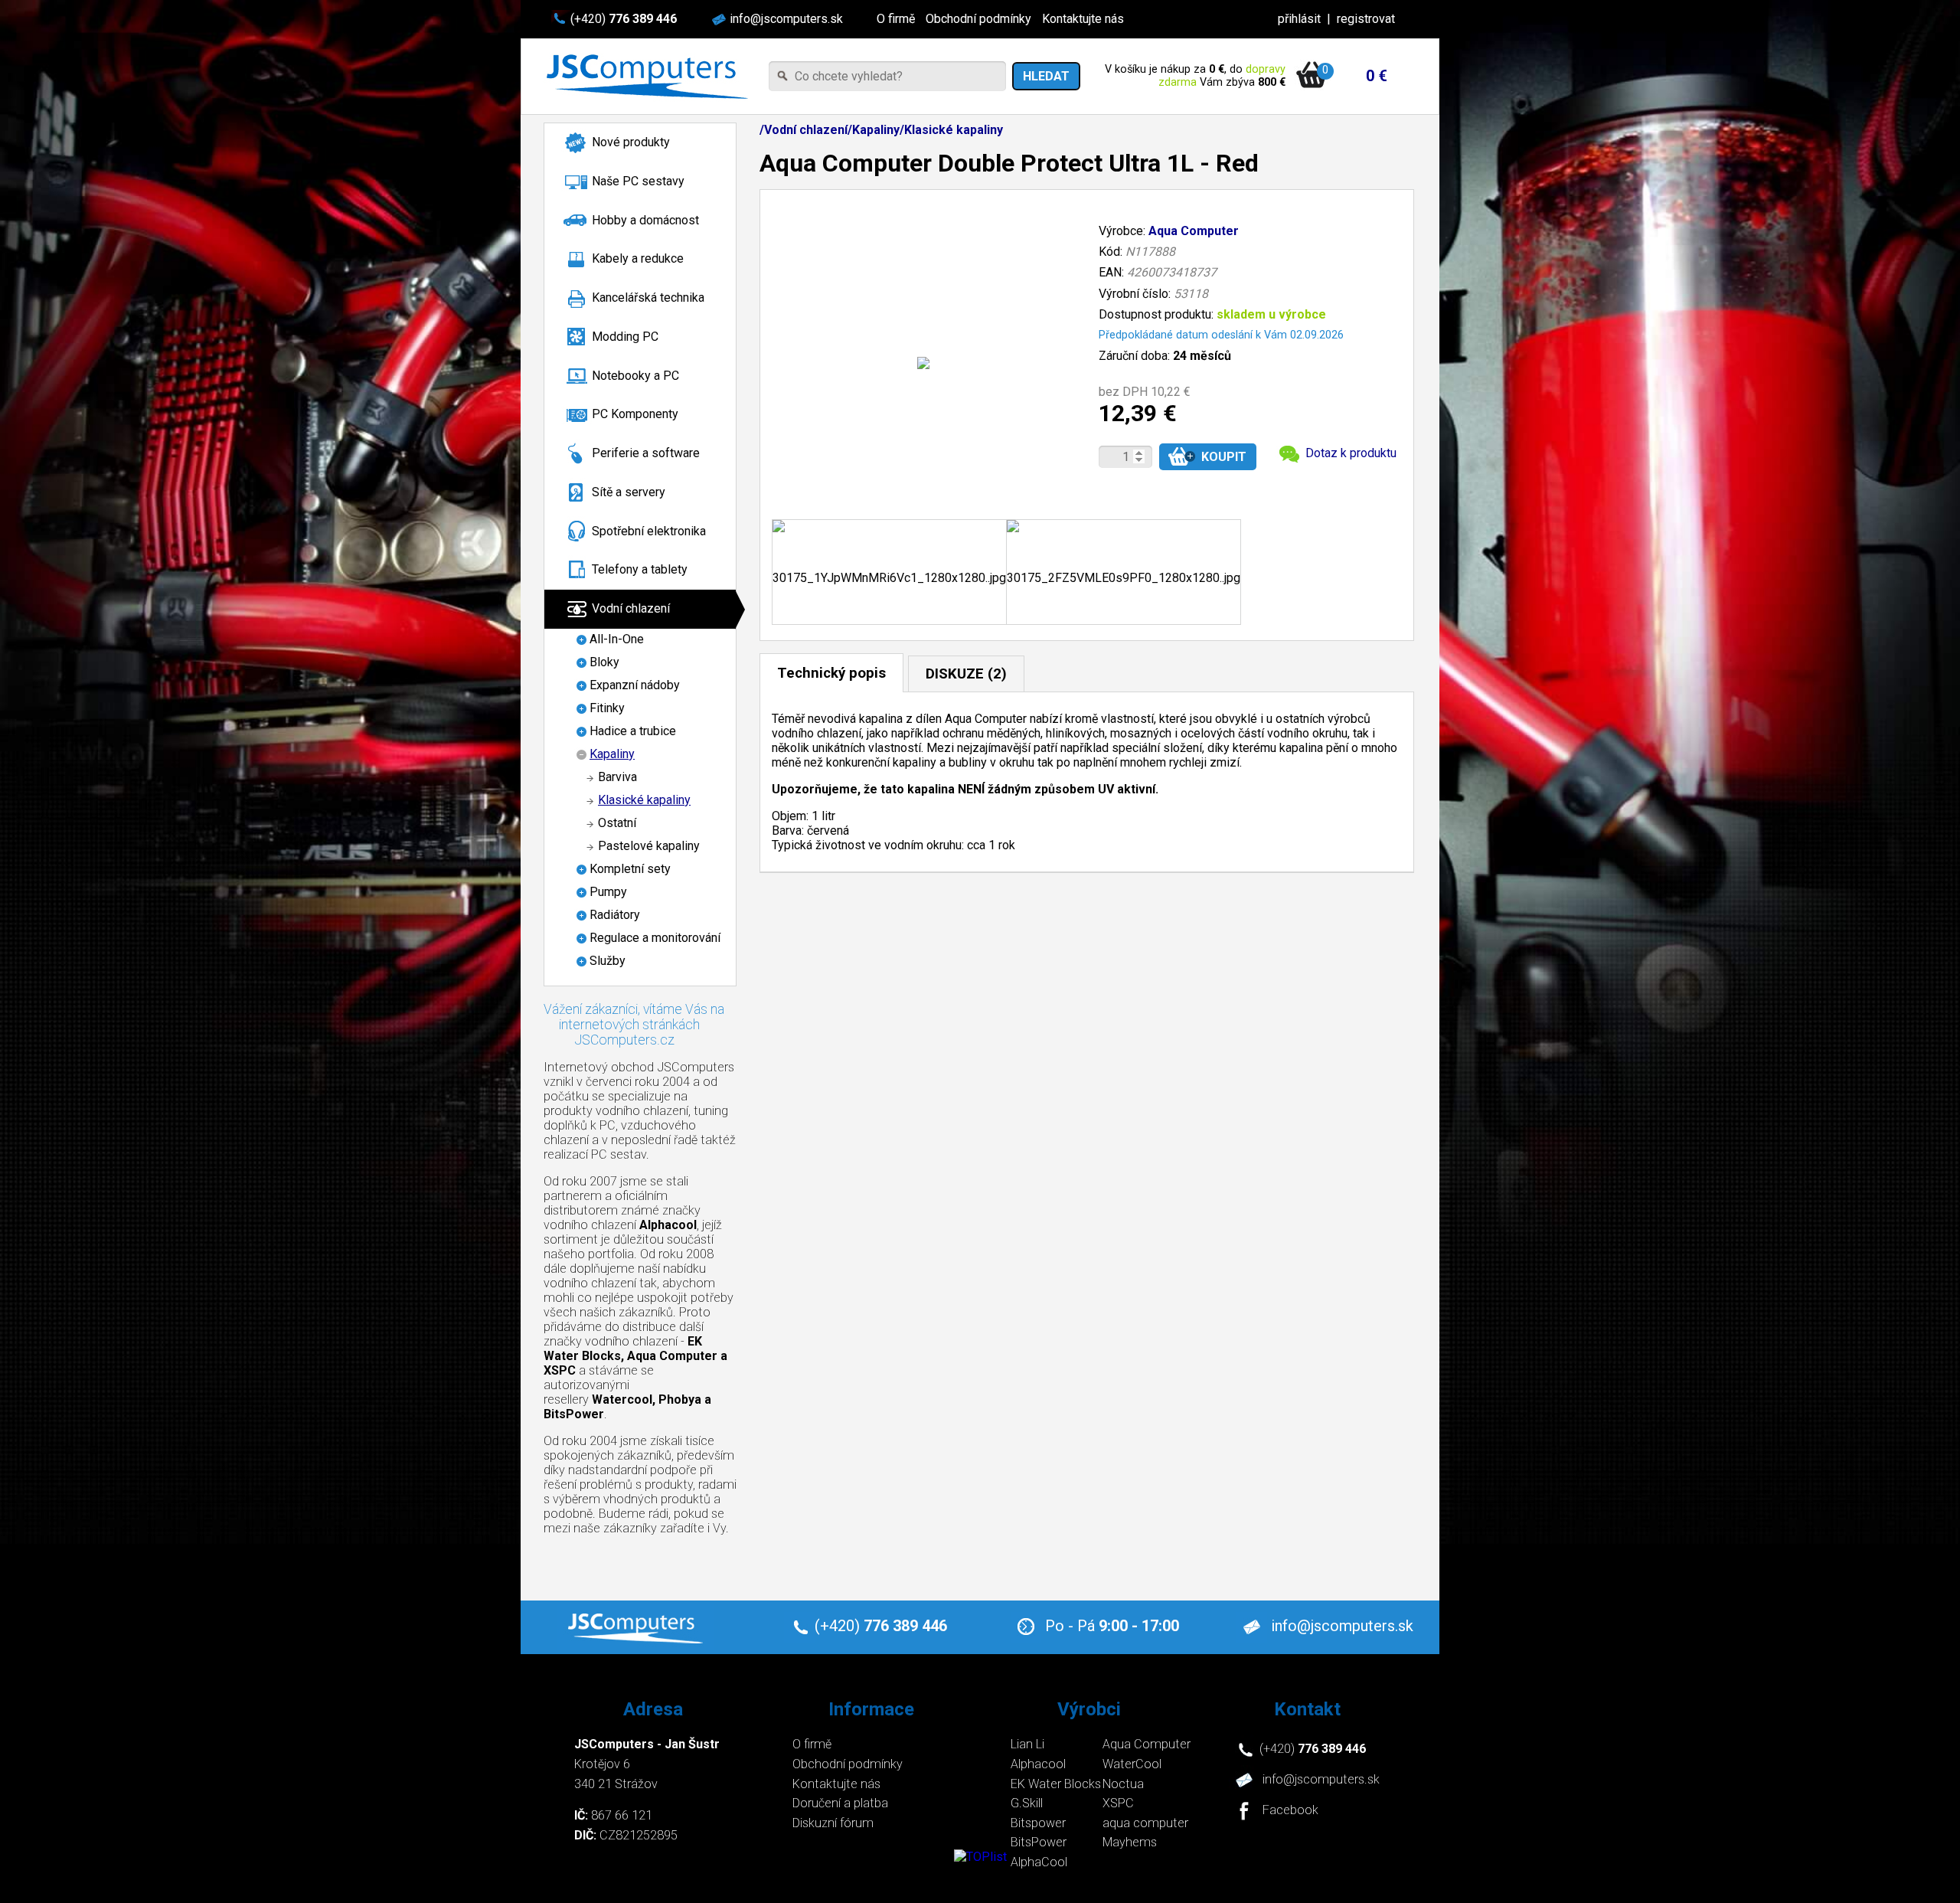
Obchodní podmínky (978, 19)
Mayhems (1130, 1842)
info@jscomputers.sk (786, 19)
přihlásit (1299, 19)
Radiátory (615, 915)
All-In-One (617, 639)
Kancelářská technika (648, 298)
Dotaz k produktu (1351, 453)
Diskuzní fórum (833, 1823)
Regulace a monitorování (655, 938)
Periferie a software (646, 453)
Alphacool (1038, 1764)
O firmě (896, 19)
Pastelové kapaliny (649, 846)
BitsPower (1039, 1842)
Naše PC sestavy (638, 181)
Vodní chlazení (631, 608)
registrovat (1366, 19)
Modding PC (625, 337)
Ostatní (617, 823)
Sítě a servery (629, 492)
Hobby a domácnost (645, 220)
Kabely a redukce (638, 258)
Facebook (1290, 1811)
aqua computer (1145, 1823)
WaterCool (1132, 1764)
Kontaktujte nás (1083, 19)
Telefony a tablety (640, 569)
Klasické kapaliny (644, 800)
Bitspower (1038, 1823)
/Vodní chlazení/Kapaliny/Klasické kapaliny (881, 130)
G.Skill (1027, 1803)
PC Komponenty (635, 414)
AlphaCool (1039, 1862)
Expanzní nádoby (635, 685)
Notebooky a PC (635, 376)
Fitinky (607, 708)
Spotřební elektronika (649, 531)
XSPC (1118, 1803)
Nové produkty (631, 142)
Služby (608, 961)
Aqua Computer (1194, 231)
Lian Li (1027, 1744)
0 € (1377, 76)
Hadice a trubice (633, 731)
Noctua (1123, 1784)
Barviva (617, 777)
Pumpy (608, 892)
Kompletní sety (630, 869)
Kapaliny (612, 754)
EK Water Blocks (1056, 1784)
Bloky (604, 662)
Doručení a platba (840, 1803)
